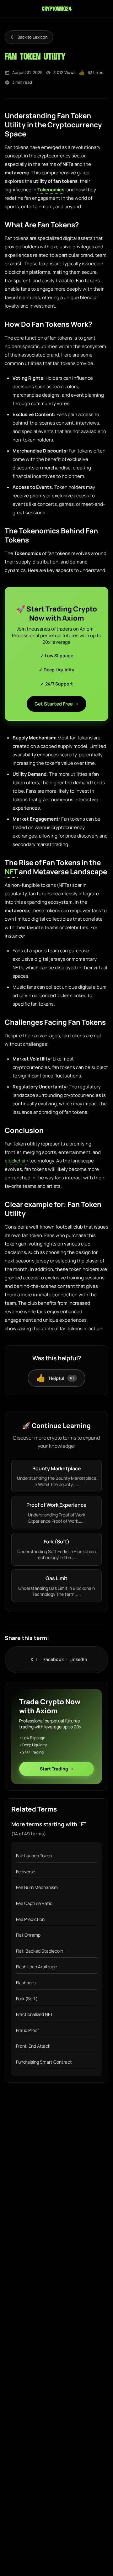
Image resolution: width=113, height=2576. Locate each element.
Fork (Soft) (27, 1999)
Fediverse (26, 1872)
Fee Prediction (30, 1919)
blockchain (16, 1161)
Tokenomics (51, 190)
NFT (11, 872)
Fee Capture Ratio (34, 1903)
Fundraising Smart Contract (44, 2062)
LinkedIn (78, 1659)
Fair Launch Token (34, 1856)
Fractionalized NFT (34, 2014)
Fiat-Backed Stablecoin (40, 1951)
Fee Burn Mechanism (37, 1887)
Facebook (56, 1659)
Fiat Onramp (28, 1935)
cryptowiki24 (56, 9)
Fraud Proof (27, 2030)
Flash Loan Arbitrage (36, 1967)
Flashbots (26, 1983)
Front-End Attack (33, 2046)
